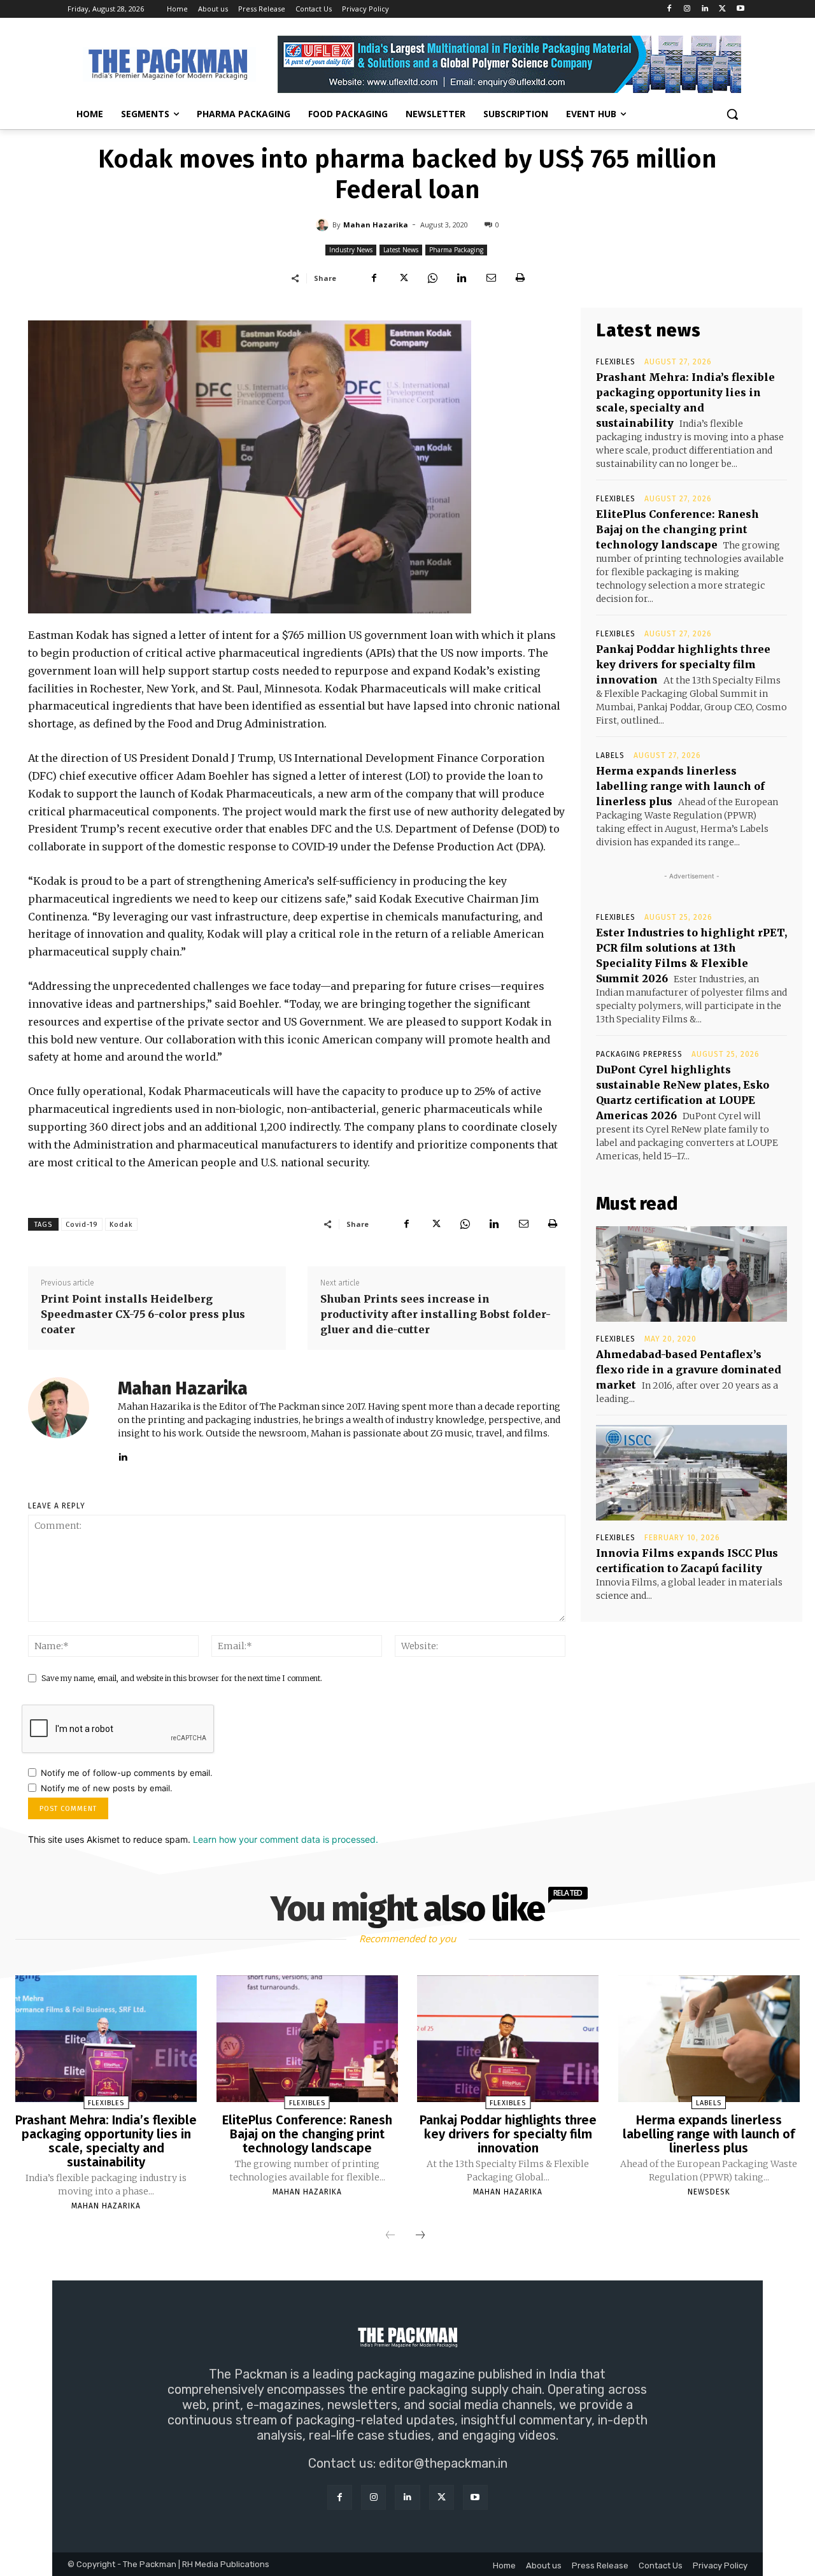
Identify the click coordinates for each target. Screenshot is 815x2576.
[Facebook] (670, 9)
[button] (732, 114)
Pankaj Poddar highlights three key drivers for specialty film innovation (683, 664)
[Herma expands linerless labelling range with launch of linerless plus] (709, 2039)
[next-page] (420, 2236)
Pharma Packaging (456, 250)
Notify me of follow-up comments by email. (127, 1773)
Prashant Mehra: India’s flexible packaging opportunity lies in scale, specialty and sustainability (106, 2141)
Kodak (121, 1225)
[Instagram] (687, 9)
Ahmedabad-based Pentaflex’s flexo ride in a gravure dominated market (689, 1370)
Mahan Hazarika (376, 225)
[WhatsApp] (432, 278)
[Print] (520, 278)
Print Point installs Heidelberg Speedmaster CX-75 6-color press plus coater (143, 1314)
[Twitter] (722, 9)
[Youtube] (740, 9)
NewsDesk (709, 2192)
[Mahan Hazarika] (324, 225)
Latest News (401, 250)
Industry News (351, 250)
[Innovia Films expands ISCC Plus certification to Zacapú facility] (691, 1473)
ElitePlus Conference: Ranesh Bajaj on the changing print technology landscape (677, 529)
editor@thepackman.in (443, 2463)
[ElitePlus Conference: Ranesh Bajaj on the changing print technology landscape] (307, 2039)
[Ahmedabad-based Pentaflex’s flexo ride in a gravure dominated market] (691, 1274)
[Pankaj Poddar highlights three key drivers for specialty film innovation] (508, 2039)
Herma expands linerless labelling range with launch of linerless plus (680, 786)
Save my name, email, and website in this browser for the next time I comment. (182, 1678)
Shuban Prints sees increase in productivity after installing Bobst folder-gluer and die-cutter (436, 1314)
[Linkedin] (705, 9)
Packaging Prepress (639, 1054)
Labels (610, 755)
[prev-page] (390, 2236)
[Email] (491, 278)
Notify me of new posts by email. (107, 1788)
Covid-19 (82, 1225)
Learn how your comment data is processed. (286, 1839)
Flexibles (616, 362)
